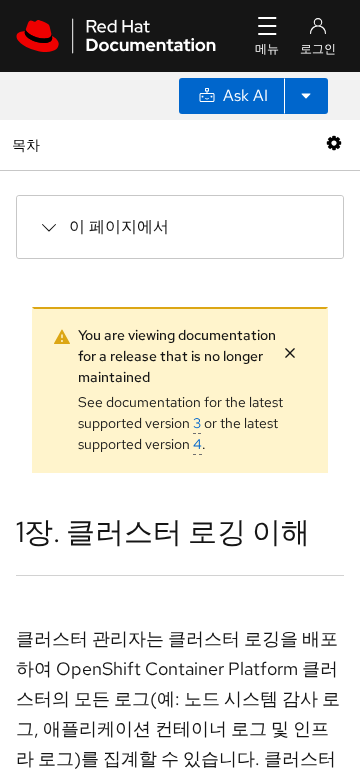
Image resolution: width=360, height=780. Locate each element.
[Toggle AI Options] (306, 96)
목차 (28, 144)
